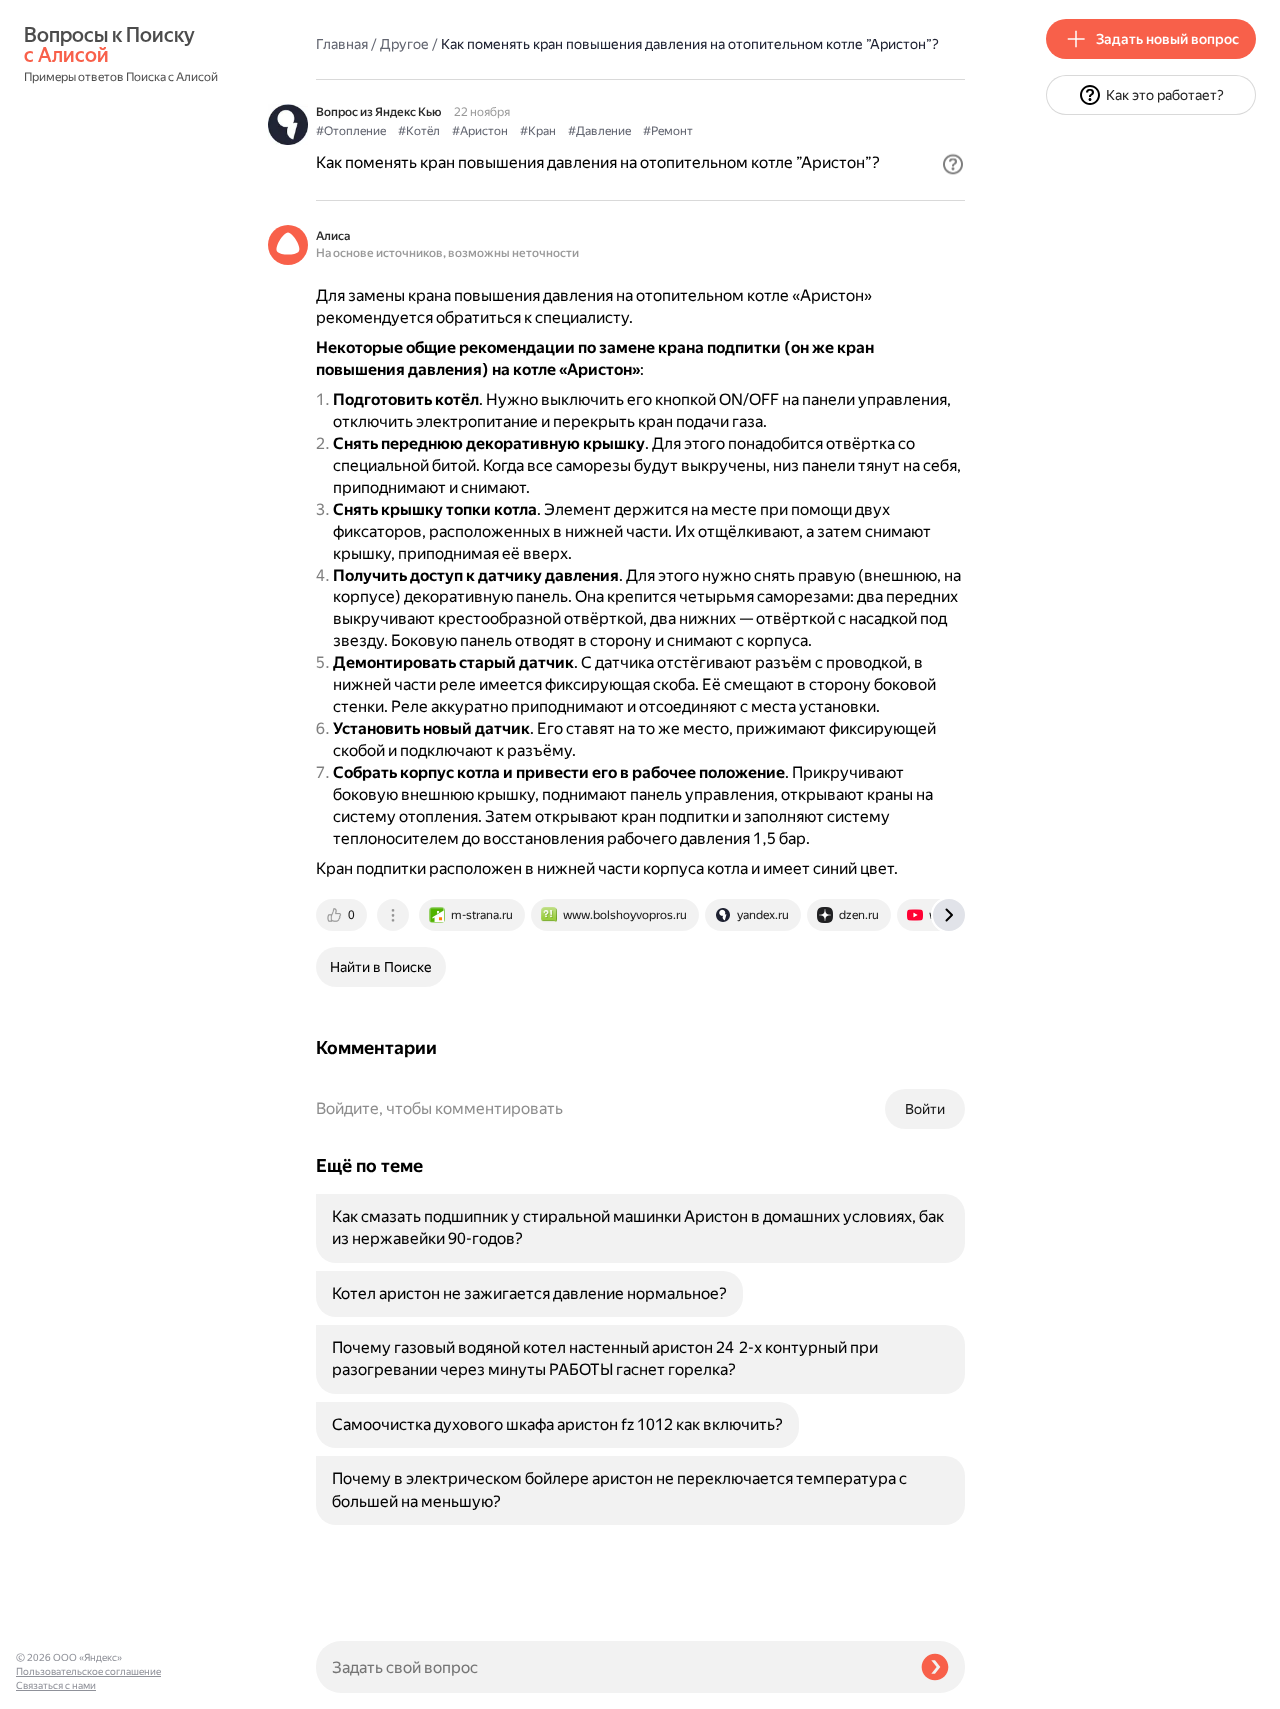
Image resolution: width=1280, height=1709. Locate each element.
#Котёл (419, 131)
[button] (953, 164)
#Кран (538, 131)
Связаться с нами (56, 1685)
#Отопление (351, 131)
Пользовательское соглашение (88, 1671)
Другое (404, 44)
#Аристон (480, 131)
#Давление (599, 131)
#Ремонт (668, 131)
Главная (342, 44)
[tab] (343, 915)
